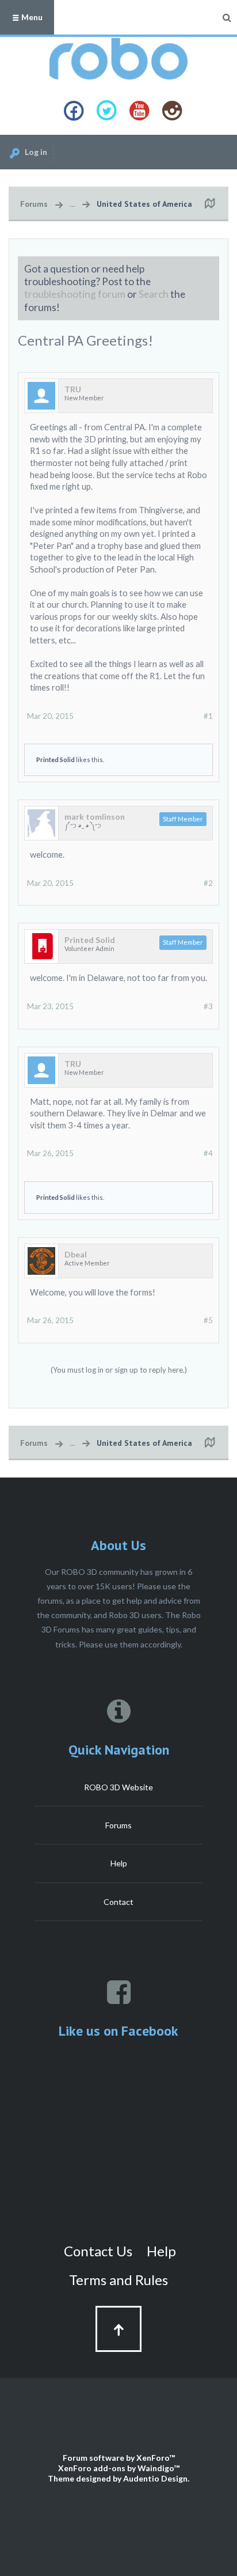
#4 (208, 1153)
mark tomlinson (95, 817)
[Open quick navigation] (209, 204)
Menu (31, 17)
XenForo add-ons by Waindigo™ (119, 2468)
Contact (118, 1902)
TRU (73, 389)
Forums (118, 1825)
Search (154, 294)
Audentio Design (155, 2478)
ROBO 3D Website (118, 1787)
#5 (208, 1320)
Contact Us (98, 2251)
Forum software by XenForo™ (119, 2458)
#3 (208, 1006)
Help (119, 1863)
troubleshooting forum (75, 294)
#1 (208, 716)
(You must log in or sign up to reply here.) (119, 1370)
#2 (208, 883)
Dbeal (76, 1255)
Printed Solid (56, 759)
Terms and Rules (118, 2280)
